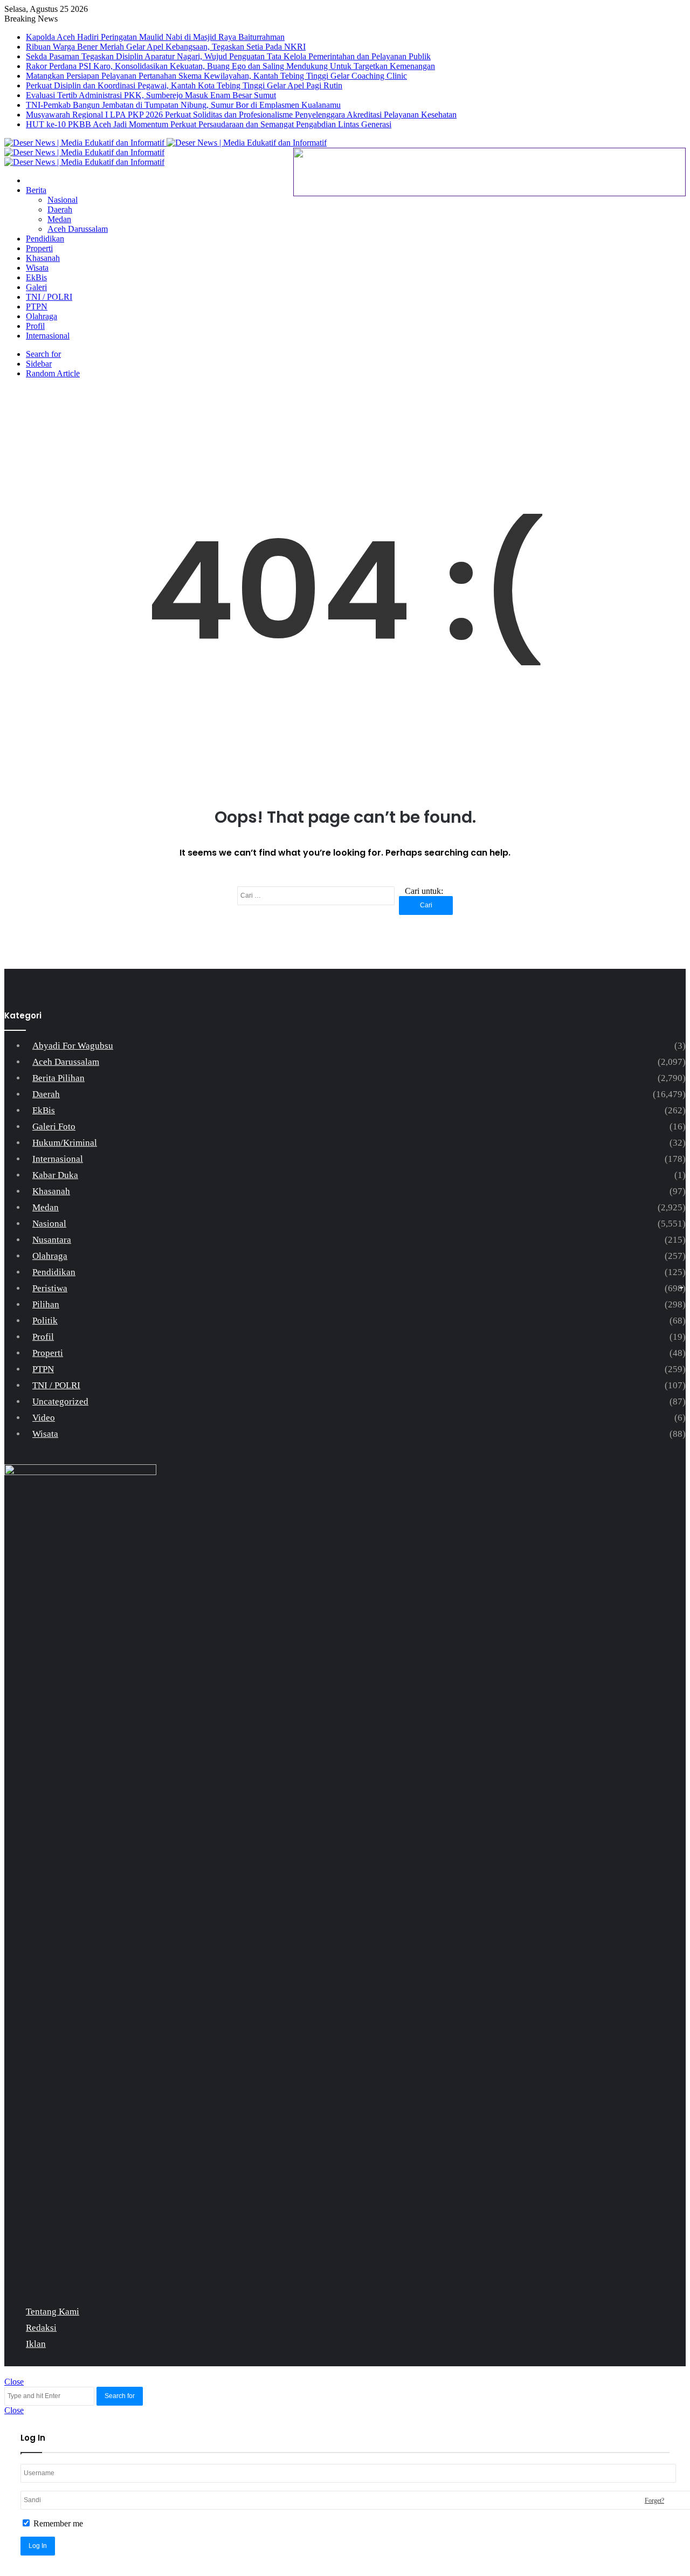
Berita (36, 190)
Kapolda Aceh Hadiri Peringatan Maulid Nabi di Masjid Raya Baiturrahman (155, 37)
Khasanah (43, 258)
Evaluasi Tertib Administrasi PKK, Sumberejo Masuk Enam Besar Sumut (151, 95)
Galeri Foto (54, 1127)
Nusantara (52, 1240)
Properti (39, 248)
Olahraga (42, 316)
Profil (35, 326)
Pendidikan (45, 239)
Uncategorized (60, 1401)
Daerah (60, 209)
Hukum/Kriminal (65, 1143)
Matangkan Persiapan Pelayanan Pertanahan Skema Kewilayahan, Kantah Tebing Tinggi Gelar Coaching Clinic (216, 76)
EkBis (36, 277)
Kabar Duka (55, 1175)
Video (44, 1418)
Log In (38, 2546)
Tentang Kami (53, 2312)
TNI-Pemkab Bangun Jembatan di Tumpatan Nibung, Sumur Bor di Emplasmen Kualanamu (183, 105)
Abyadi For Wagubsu (73, 1046)
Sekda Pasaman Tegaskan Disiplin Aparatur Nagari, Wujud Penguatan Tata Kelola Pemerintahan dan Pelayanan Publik (228, 56)
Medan (59, 219)
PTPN (37, 306)
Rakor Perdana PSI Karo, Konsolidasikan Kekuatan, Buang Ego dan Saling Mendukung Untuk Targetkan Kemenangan (230, 66)
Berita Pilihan (58, 1078)
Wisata (37, 268)
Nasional (63, 200)
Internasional (48, 336)
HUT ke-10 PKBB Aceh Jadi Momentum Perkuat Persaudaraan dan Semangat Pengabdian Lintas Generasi (209, 124)
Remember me (57, 2523)
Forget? (654, 2501)
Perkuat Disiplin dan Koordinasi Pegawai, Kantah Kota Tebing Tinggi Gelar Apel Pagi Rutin (184, 85)
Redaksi (41, 2328)
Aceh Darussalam (78, 229)
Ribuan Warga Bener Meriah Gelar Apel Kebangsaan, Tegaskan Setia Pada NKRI (166, 47)
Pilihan (46, 1304)
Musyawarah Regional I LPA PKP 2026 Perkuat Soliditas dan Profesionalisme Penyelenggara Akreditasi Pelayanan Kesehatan (241, 115)
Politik (45, 1321)
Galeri (36, 287)
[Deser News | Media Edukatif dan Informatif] (165, 143)
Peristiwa (50, 1288)
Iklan (36, 2344)
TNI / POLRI (49, 297)
